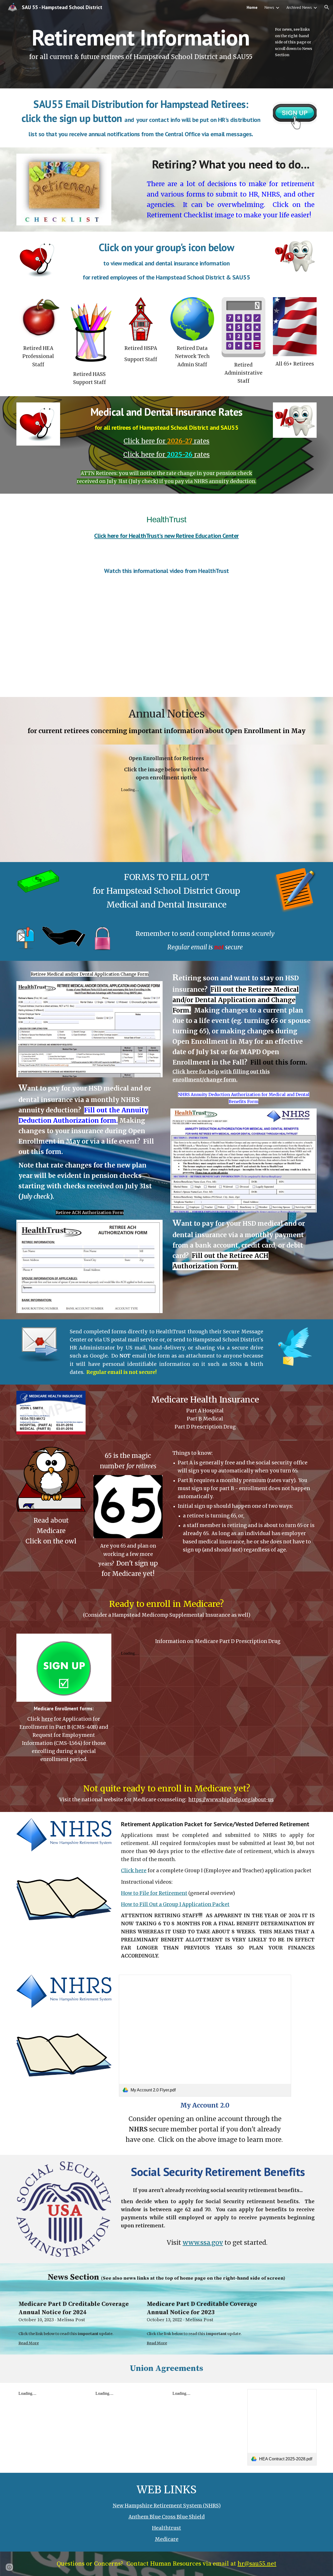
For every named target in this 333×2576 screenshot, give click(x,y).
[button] (327, 7)
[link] (205, 2036)
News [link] (269, 7)
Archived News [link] (299, 7)
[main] (141, 44)
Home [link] (252, 7)
